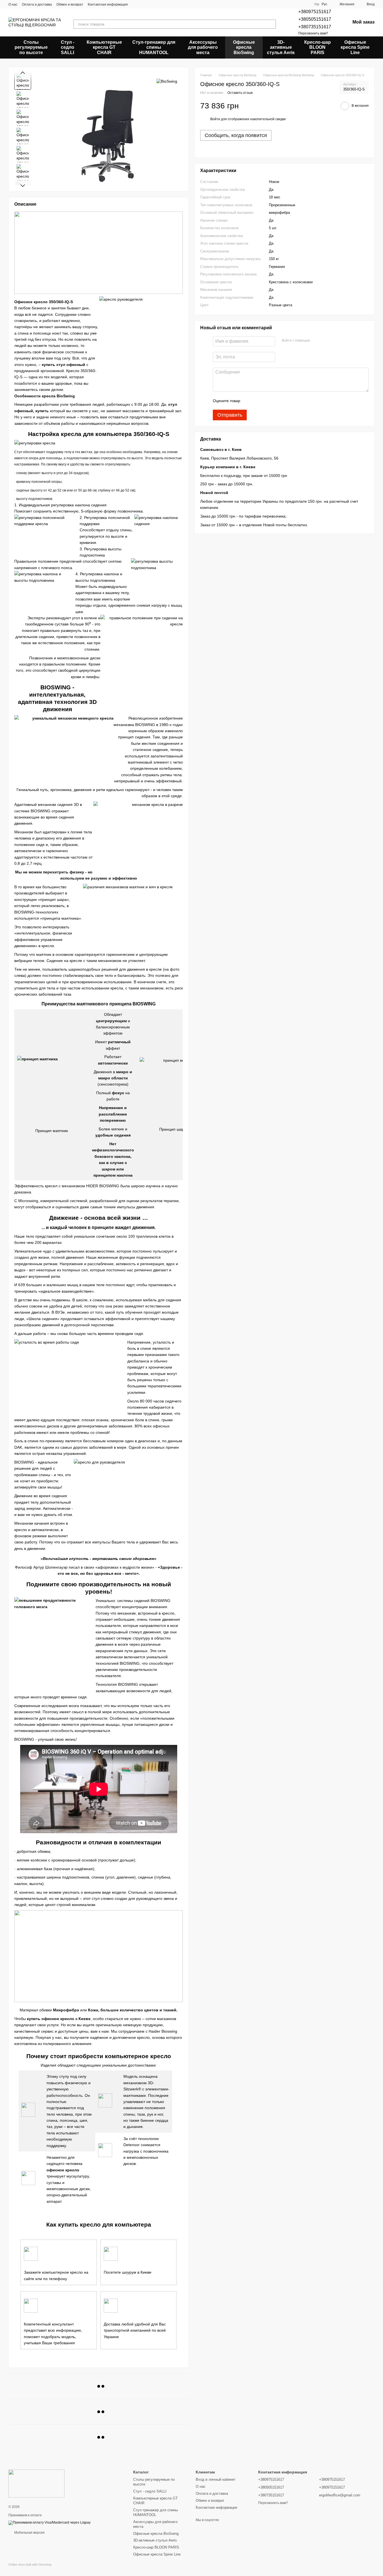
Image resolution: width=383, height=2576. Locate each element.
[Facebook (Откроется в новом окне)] (149, 4)
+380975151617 (315, 12)
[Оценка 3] (267, 401)
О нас (13, 4)
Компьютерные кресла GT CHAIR (104, 47)
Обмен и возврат (70, 4)
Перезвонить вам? (313, 33)
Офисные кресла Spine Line (355, 47)
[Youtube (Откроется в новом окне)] (156, 4)
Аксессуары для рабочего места (203, 47)
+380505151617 (315, 19)
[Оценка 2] (259, 401)
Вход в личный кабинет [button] (216, 2479)
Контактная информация (108, 4)
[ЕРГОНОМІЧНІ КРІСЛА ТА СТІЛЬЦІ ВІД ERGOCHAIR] (36, 2483)
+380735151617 (315, 27)
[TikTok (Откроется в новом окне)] (142, 4)
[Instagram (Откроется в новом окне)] (136, 4)
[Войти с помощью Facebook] (316, 341)
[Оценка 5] (285, 401)
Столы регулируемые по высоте (31, 47)
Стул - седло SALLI (68, 47)
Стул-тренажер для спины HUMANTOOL (154, 47)
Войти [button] (215, 119)
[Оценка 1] (250, 401)
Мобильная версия (29, 2533)
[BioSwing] (167, 81)
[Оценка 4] (276, 401)
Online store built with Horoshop (30, 2565)
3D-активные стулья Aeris (281, 47)
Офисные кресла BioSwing (244, 47)
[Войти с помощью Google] (325, 341)
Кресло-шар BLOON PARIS (318, 47)
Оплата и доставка (37, 4)
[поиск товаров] (271, 24)
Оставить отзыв (240, 93)
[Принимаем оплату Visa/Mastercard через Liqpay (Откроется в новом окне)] (49, 2522)
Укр (317, 4)
